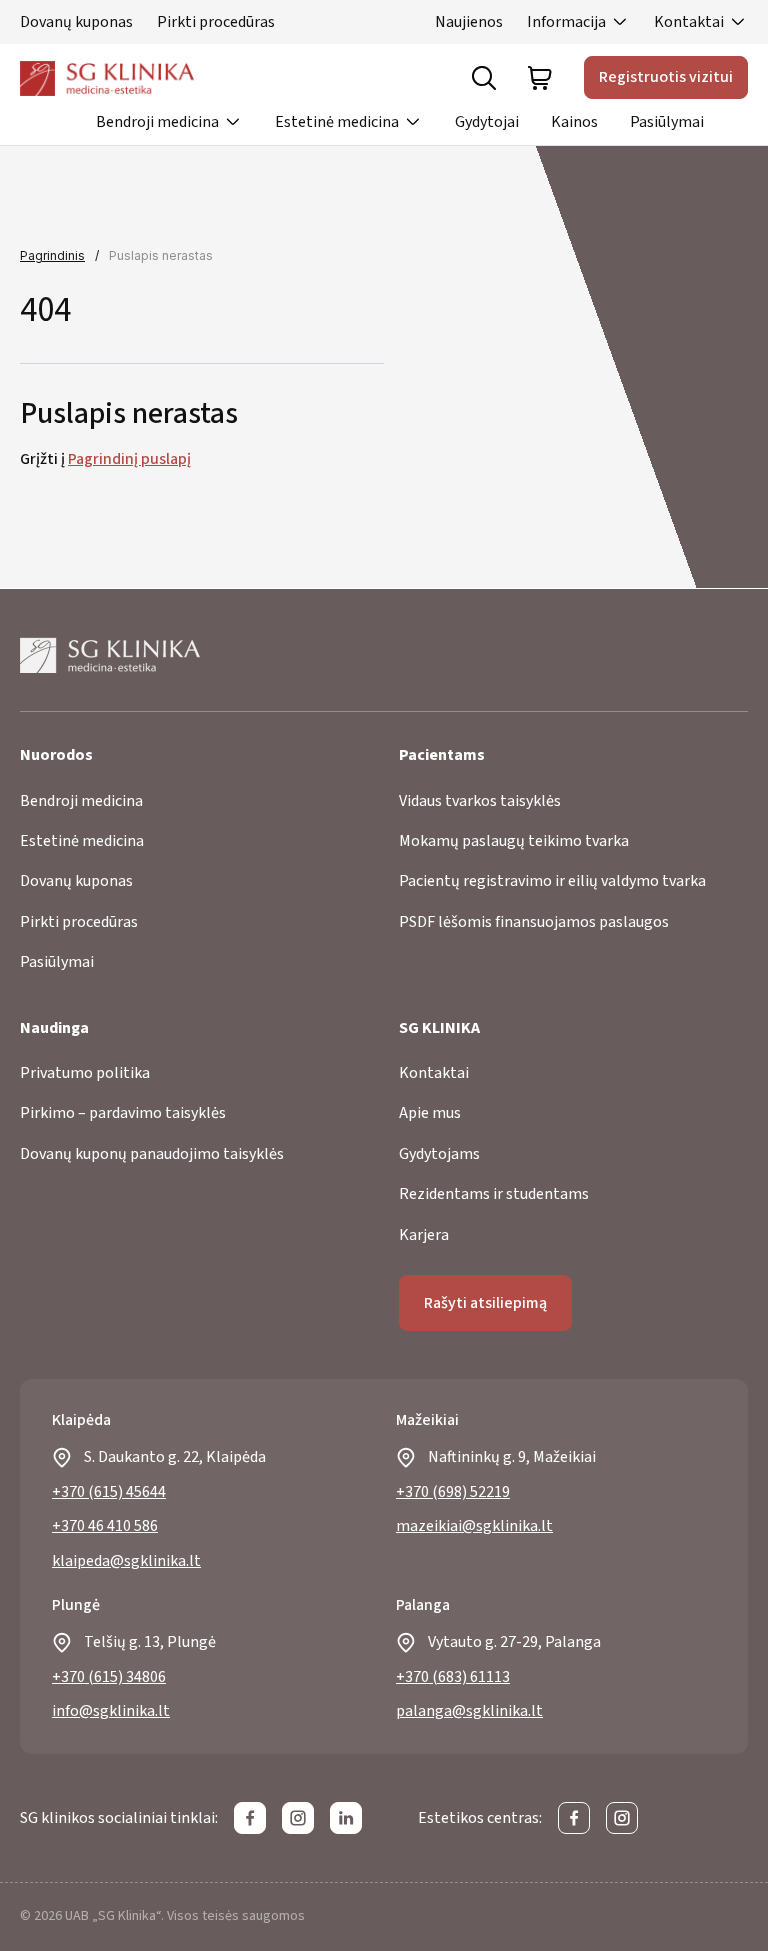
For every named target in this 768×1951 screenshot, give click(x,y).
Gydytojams (439, 1154)
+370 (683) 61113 (453, 1677)
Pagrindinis (52, 255)
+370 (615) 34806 (109, 1677)
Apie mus (430, 1113)
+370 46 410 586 (105, 1526)
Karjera (424, 1235)
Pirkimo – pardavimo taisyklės (123, 1113)
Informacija (566, 22)
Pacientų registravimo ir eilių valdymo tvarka (552, 881)
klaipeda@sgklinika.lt (126, 1561)
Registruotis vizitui (666, 77)
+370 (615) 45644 (109, 1492)
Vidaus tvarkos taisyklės (480, 801)
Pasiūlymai (667, 122)
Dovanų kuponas (76, 22)
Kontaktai (689, 22)
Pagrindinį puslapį (129, 459)
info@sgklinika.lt (111, 1711)
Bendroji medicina (157, 122)
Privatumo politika (85, 1073)
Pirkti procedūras (216, 22)
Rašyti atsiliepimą (485, 1303)
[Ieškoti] (484, 78)
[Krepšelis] (540, 78)
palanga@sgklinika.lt (469, 1711)
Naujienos (469, 22)
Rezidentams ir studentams (494, 1194)
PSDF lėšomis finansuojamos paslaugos (534, 922)
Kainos (574, 122)
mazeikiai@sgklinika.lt (474, 1526)
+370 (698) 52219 (453, 1492)
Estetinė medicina (337, 122)
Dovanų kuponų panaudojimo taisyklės (152, 1154)
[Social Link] (250, 1818)
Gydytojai (487, 122)
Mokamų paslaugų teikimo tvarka (514, 841)
